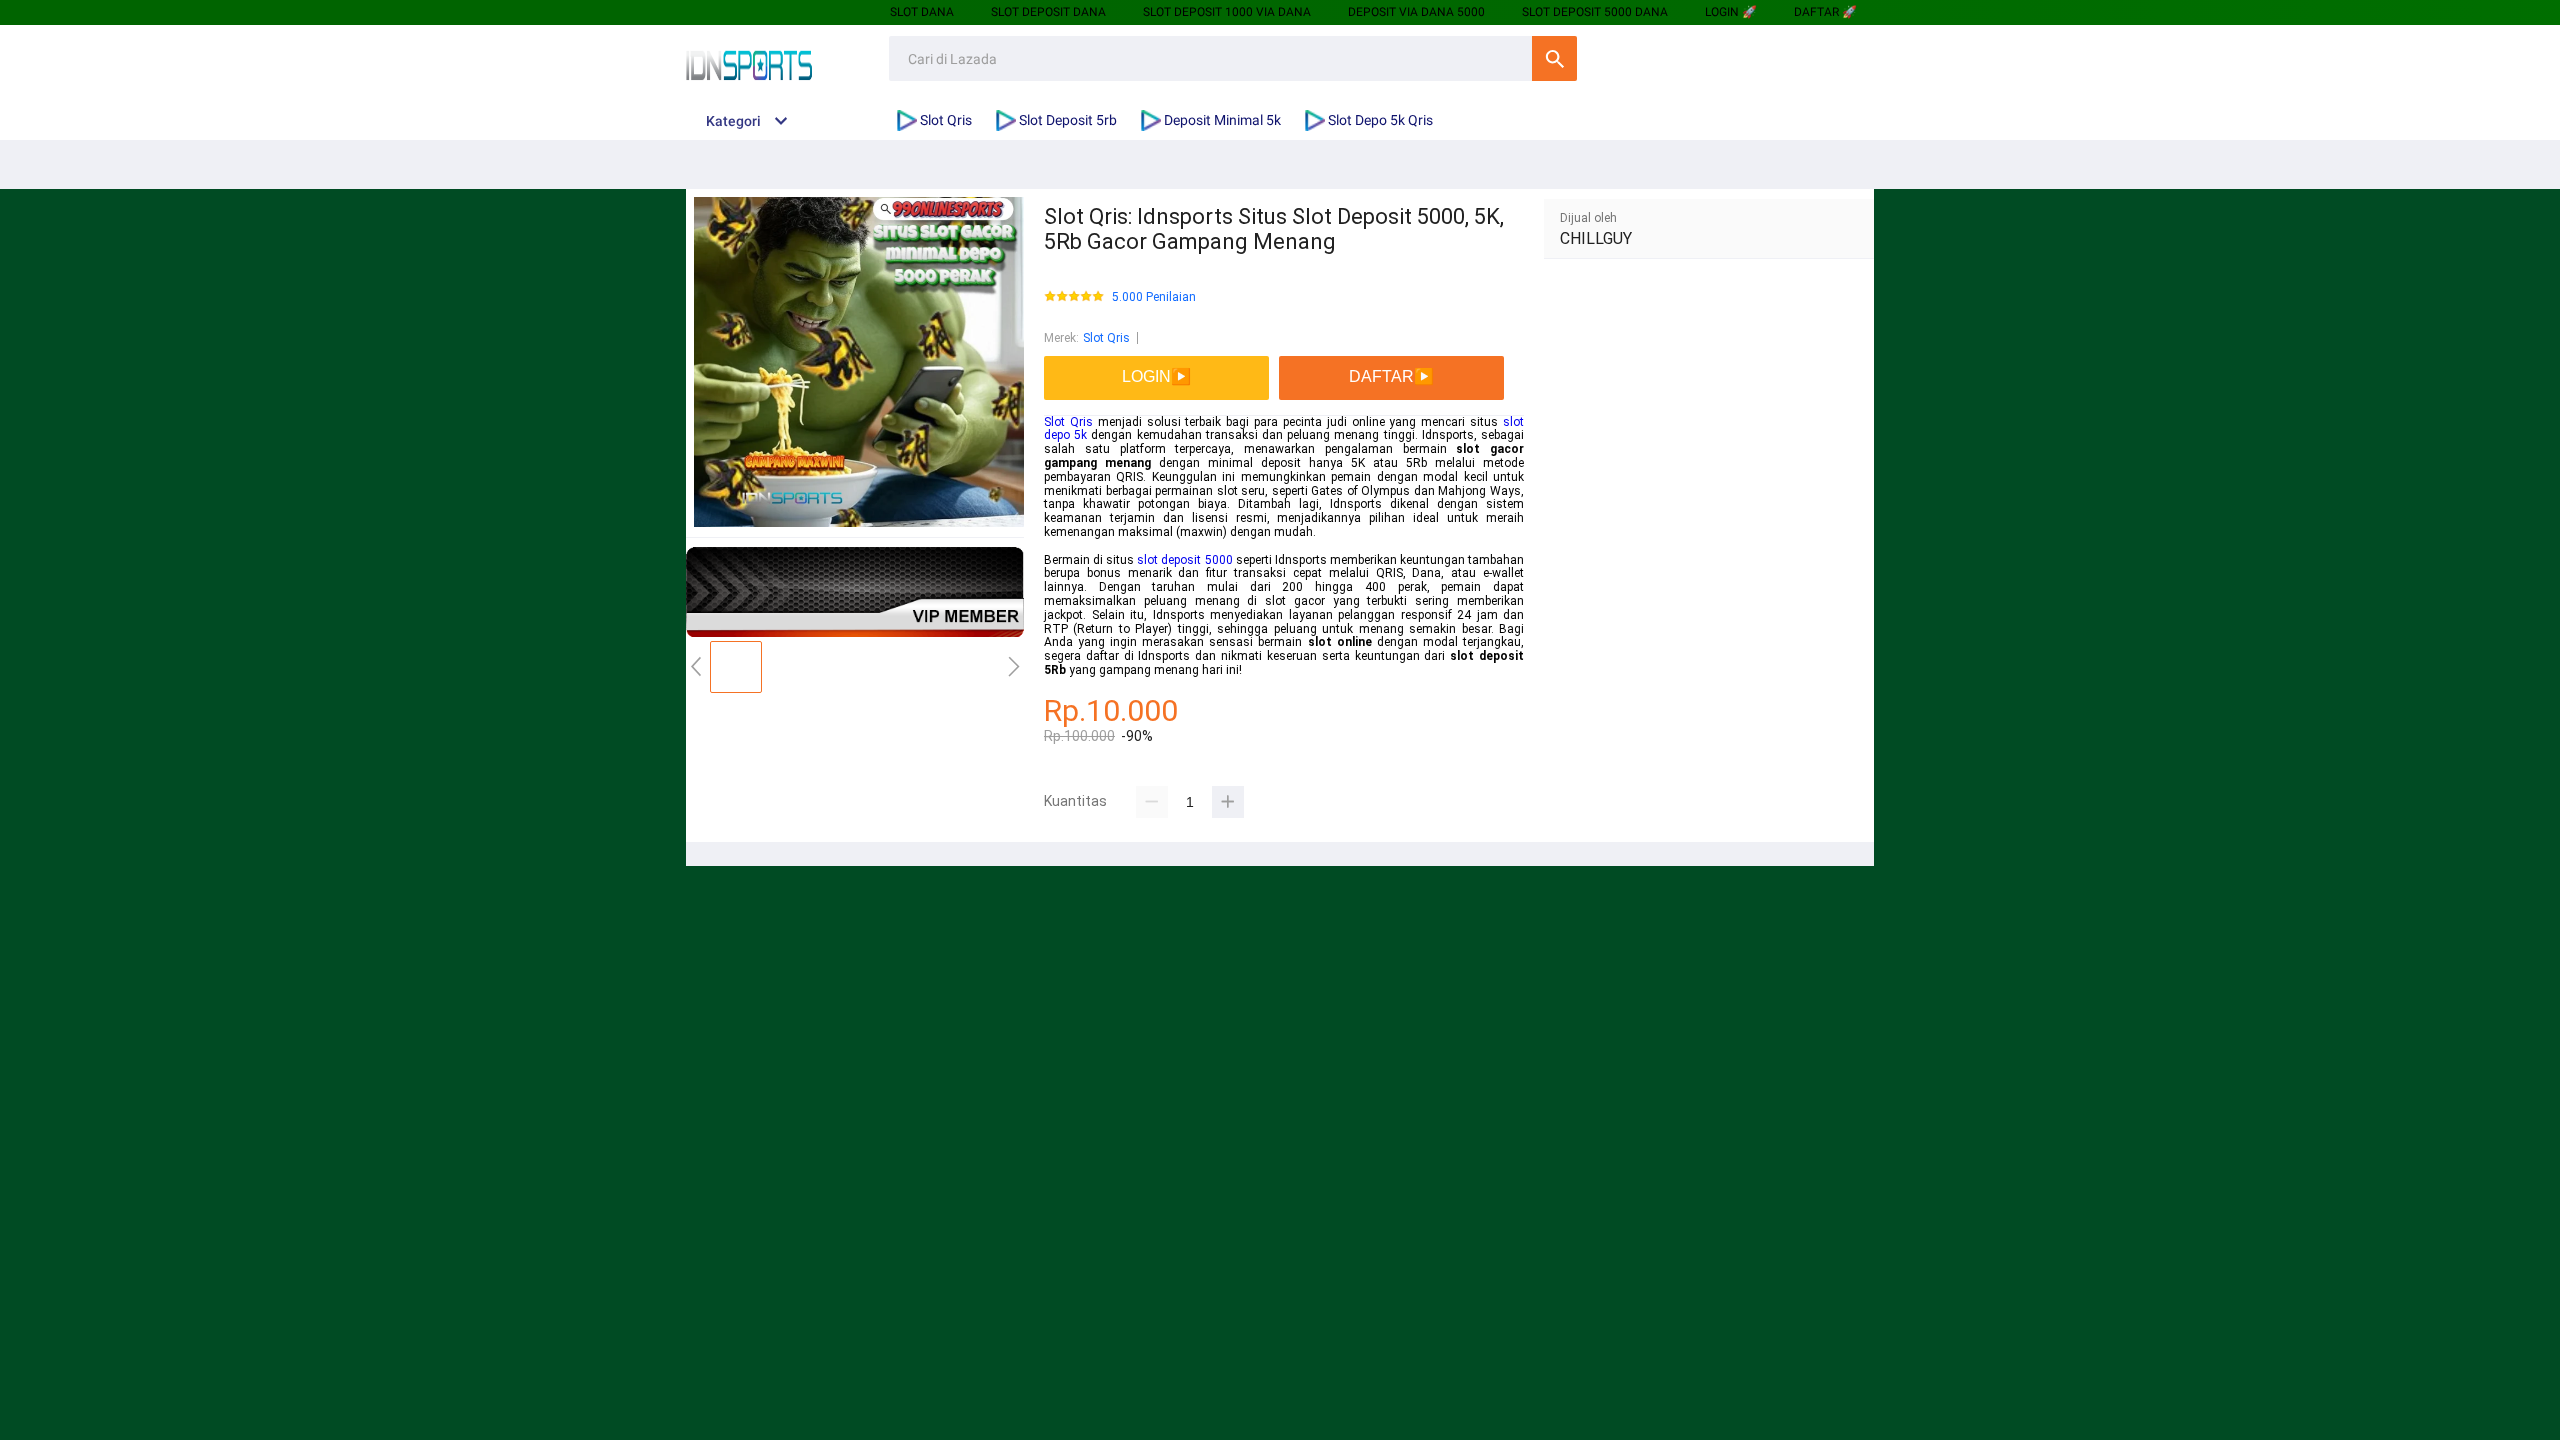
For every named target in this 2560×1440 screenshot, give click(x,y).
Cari (1554, 58)
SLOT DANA (922, 12)
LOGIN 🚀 (1731, 12)
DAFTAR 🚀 (1825, 12)
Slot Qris (1106, 338)
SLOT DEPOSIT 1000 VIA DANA (1227, 12)
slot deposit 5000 (1184, 560)
